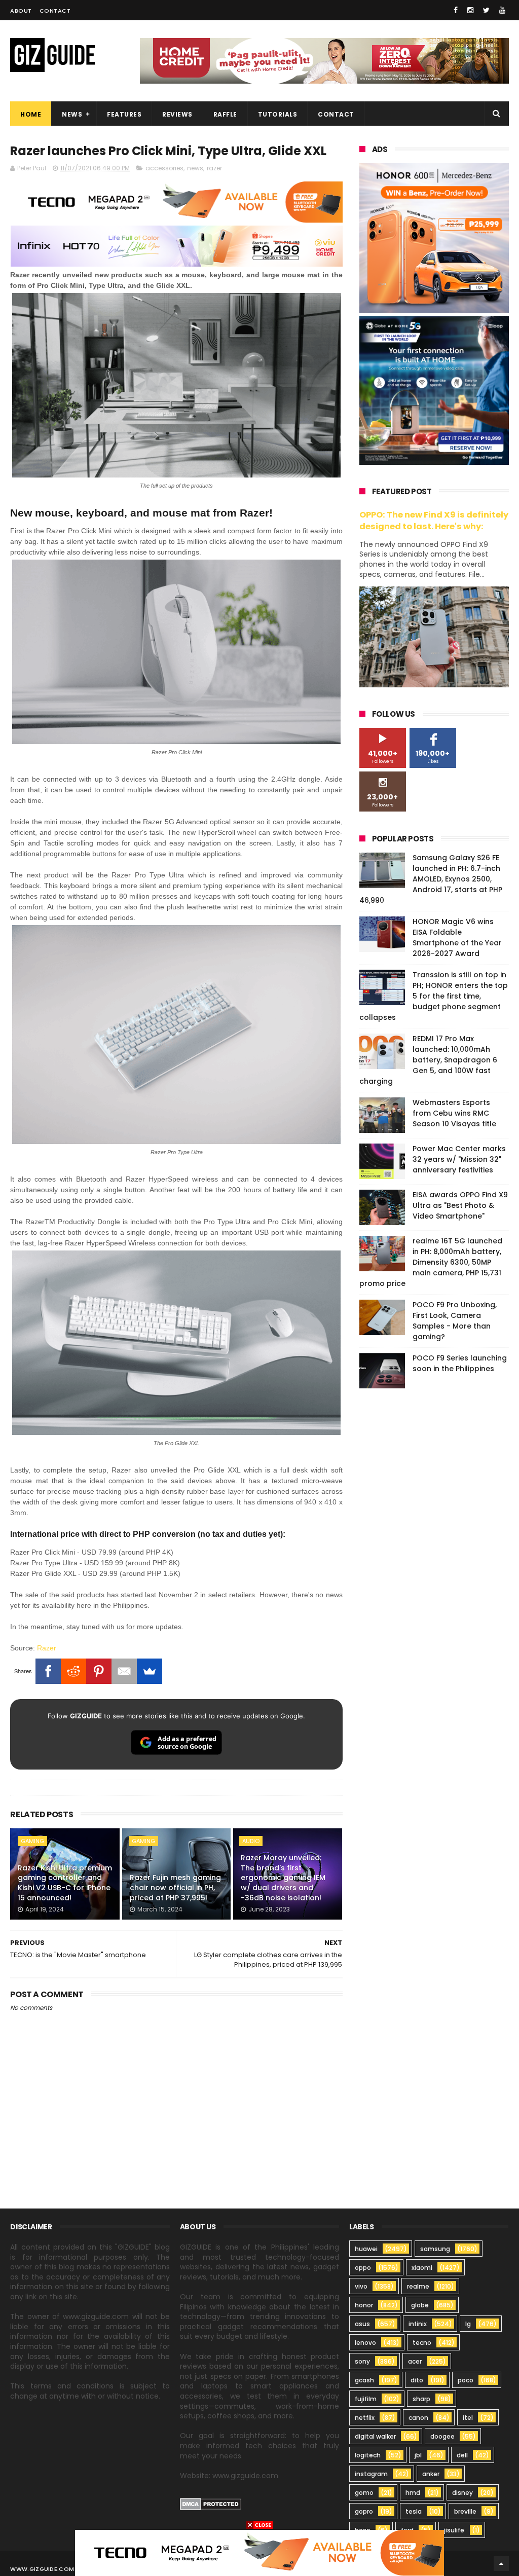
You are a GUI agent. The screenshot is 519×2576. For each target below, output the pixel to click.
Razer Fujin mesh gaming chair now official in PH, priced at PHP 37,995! (175, 1887)
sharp (421, 2399)
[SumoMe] (150, 1671)
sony (362, 2361)
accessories (164, 168)
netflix (365, 2418)
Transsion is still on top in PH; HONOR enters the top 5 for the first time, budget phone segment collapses (434, 996)
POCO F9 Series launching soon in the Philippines (460, 1363)
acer (415, 2361)
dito (417, 2380)
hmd (413, 2493)
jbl (418, 2455)
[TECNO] (259, 2552)
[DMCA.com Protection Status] (211, 2508)
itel (468, 2418)
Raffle (225, 114)
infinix (418, 2324)
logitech (368, 2455)
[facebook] (456, 10)
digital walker (375, 2436)
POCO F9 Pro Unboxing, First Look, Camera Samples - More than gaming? (455, 1321)
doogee (442, 2436)
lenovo (365, 2343)
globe (420, 2305)
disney (462, 2493)
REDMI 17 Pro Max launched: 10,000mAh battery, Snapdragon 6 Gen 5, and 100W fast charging (428, 1060)
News (72, 114)
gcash (364, 2380)
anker (431, 2474)
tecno (422, 2343)
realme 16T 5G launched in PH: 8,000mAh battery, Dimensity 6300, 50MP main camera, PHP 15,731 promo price (431, 1262)
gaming (32, 1841)
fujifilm (366, 2399)
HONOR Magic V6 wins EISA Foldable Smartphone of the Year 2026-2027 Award (457, 937)
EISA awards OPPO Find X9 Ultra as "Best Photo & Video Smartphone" (460, 1205)
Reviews (177, 114)
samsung (435, 2249)
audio (251, 1841)
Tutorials (278, 114)
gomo (364, 2493)
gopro (364, 2511)
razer (214, 168)
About (21, 11)
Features (124, 114)
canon (418, 2418)
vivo (361, 2286)
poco (466, 2380)
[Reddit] (73, 1671)
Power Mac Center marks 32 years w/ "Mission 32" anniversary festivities (459, 1159)
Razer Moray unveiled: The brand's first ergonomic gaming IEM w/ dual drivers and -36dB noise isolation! (283, 1878)
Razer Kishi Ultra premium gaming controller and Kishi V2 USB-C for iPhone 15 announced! (65, 1883)
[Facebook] (48, 1671)
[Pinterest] (99, 1671)
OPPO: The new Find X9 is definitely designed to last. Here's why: (434, 521)
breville (465, 2511)
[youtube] (502, 10)
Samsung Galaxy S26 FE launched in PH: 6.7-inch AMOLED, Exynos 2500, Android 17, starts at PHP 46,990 (431, 879)
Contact (55, 11)
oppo (363, 2268)
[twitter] (486, 10)
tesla (414, 2511)
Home (31, 114)
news (195, 168)
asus (362, 2324)
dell (462, 2455)
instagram (371, 2474)
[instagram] (470, 10)
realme (418, 2286)
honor (364, 2305)
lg (468, 2324)
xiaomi (422, 2268)
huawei (366, 2249)
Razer (47, 1648)
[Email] (124, 1671)
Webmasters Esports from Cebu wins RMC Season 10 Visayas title (454, 1113)
